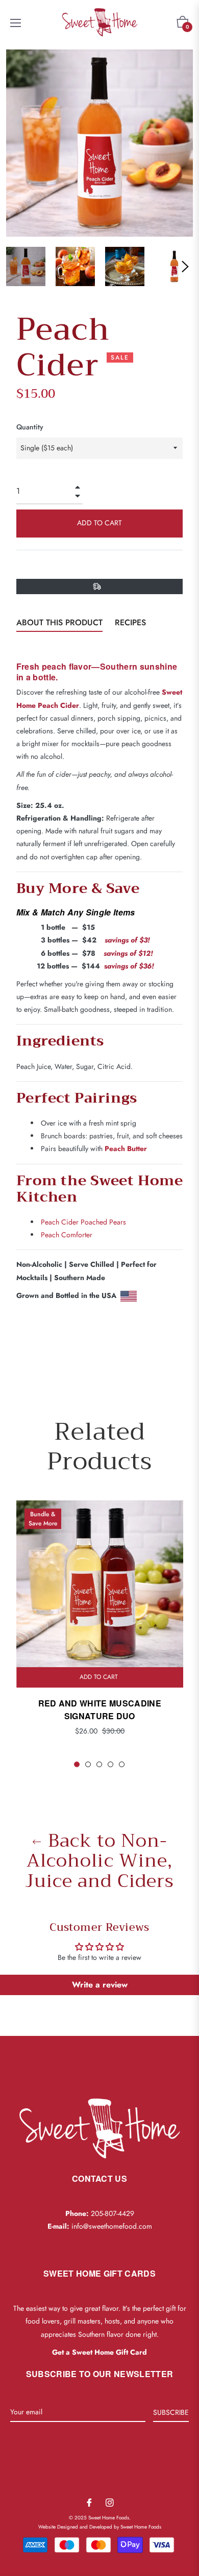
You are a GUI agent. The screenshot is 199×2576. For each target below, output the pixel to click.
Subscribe (171, 2412)
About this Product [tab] (59, 622)
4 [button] (110, 1764)
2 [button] (88, 1764)
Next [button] (185, 267)
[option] (100, 1635)
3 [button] (99, 1764)
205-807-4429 (113, 2213)
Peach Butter (126, 1149)
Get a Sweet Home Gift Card (99, 2352)
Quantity (30, 427)
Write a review (100, 1985)
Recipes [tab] (130, 622)
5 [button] (122, 1764)
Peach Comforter (67, 1235)
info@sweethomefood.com (112, 2226)
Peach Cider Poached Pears (83, 1222)
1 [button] (77, 1764)
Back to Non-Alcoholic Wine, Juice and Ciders (99, 1861)
